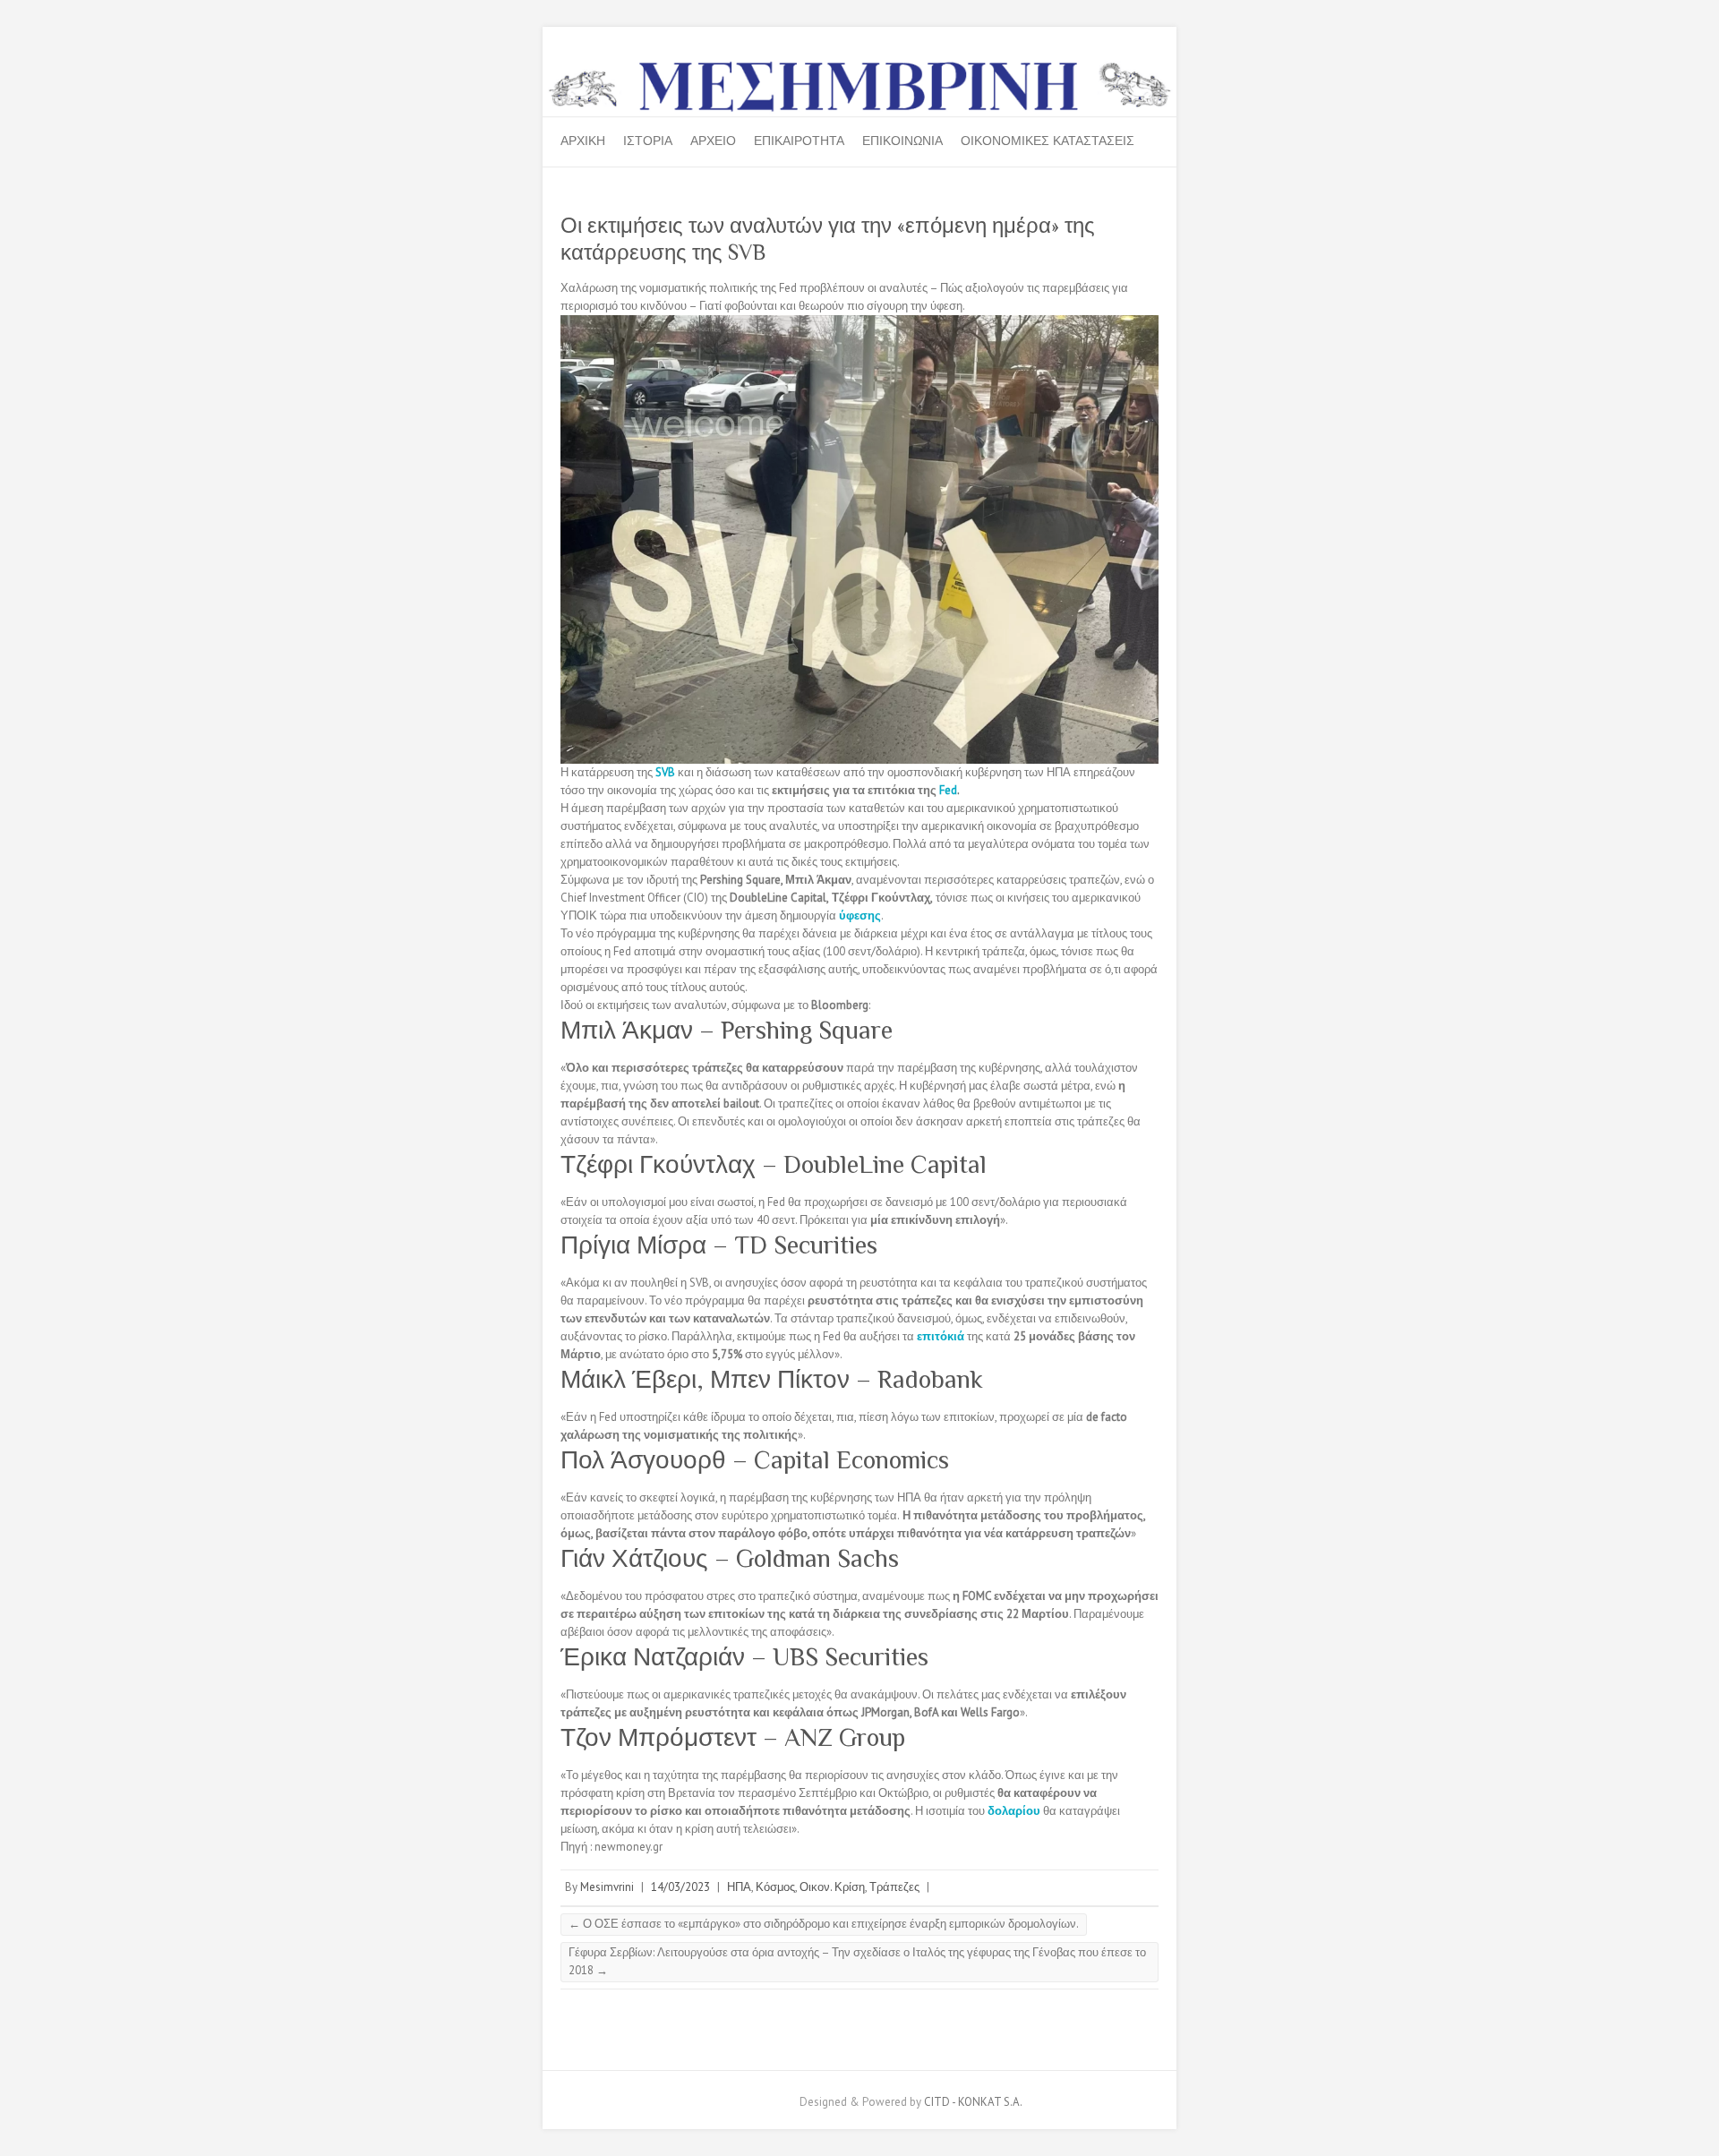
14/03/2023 (680, 1887)
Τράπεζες (894, 1887)
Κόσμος (775, 1887)
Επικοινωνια (902, 141)
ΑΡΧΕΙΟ (713, 141)
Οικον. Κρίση (832, 1887)
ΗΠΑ (739, 1887)
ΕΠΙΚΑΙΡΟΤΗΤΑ (799, 141)
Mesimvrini (607, 1887)
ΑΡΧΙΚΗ (583, 141)
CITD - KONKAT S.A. (973, 2102)
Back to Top (1694, 2131)
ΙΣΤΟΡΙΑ (648, 141)
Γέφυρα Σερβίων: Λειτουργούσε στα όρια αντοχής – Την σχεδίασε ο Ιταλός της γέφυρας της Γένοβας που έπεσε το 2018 (857, 1961)
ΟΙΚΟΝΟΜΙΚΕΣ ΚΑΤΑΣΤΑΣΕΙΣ (1048, 141)
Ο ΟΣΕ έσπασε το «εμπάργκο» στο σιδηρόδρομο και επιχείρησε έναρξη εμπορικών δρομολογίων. (824, 1924)
